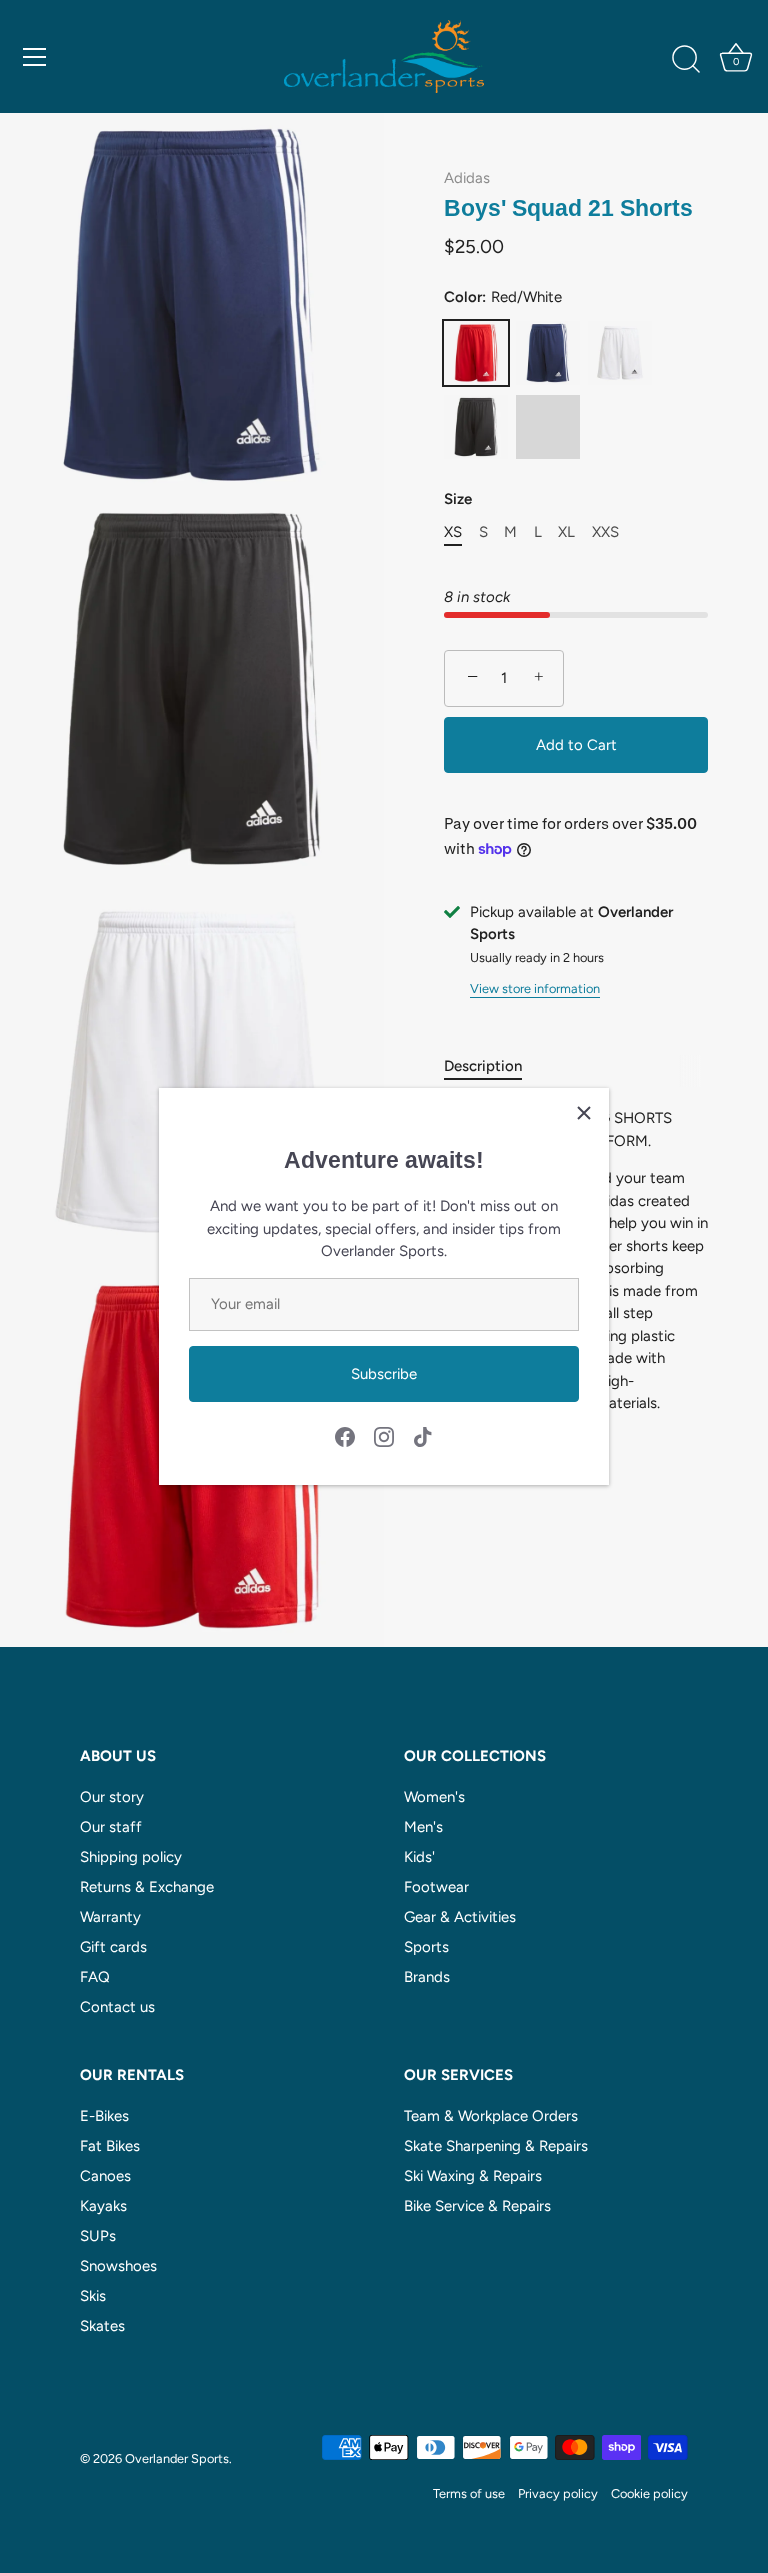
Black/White (476, 427)
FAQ (95, 1977)
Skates (102, 2326)
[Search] (686, 60)
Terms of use (469, 2493)
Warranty (110, 1917)
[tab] (493, 1066)
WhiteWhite (620, 353)
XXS (605, 532)
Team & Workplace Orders (491, 2116)
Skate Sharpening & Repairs (496, 2146)
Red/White (476, 353)
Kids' (419, 1857)
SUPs (98, 2236)
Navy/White (548, 353)
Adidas (467, 178)
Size (458, 499)
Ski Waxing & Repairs (473, 2176)
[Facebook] (345, 1436)
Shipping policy (131, 1857)
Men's (423, 1827)
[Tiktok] (423, 1436)
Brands (427, 1977)
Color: (503, 297)
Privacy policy (558, 2493)
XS (453, 532)
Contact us (117, 2007)
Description (483, 1066)
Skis (93, 2296)
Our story (112, 1797)
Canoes (105, 2176)
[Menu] (35, 57)
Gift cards (113, 1947)
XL (566, 532)
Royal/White (548, 427)
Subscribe (384, 1374)
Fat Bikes (110, 2146)
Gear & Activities (460, 1917)
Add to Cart (576, 745)
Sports (426, 1947)
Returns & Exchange (147, 1887)
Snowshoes (118, 2266)
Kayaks (103, 2206)
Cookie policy (649, 2493)
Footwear (436, 1887)
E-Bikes (104, 2116)
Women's (434, 1797)
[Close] (584, 1113)
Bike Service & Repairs (477, 2206)
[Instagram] (384, 1436)
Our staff (111, 1827)
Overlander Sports (177, 2458)
